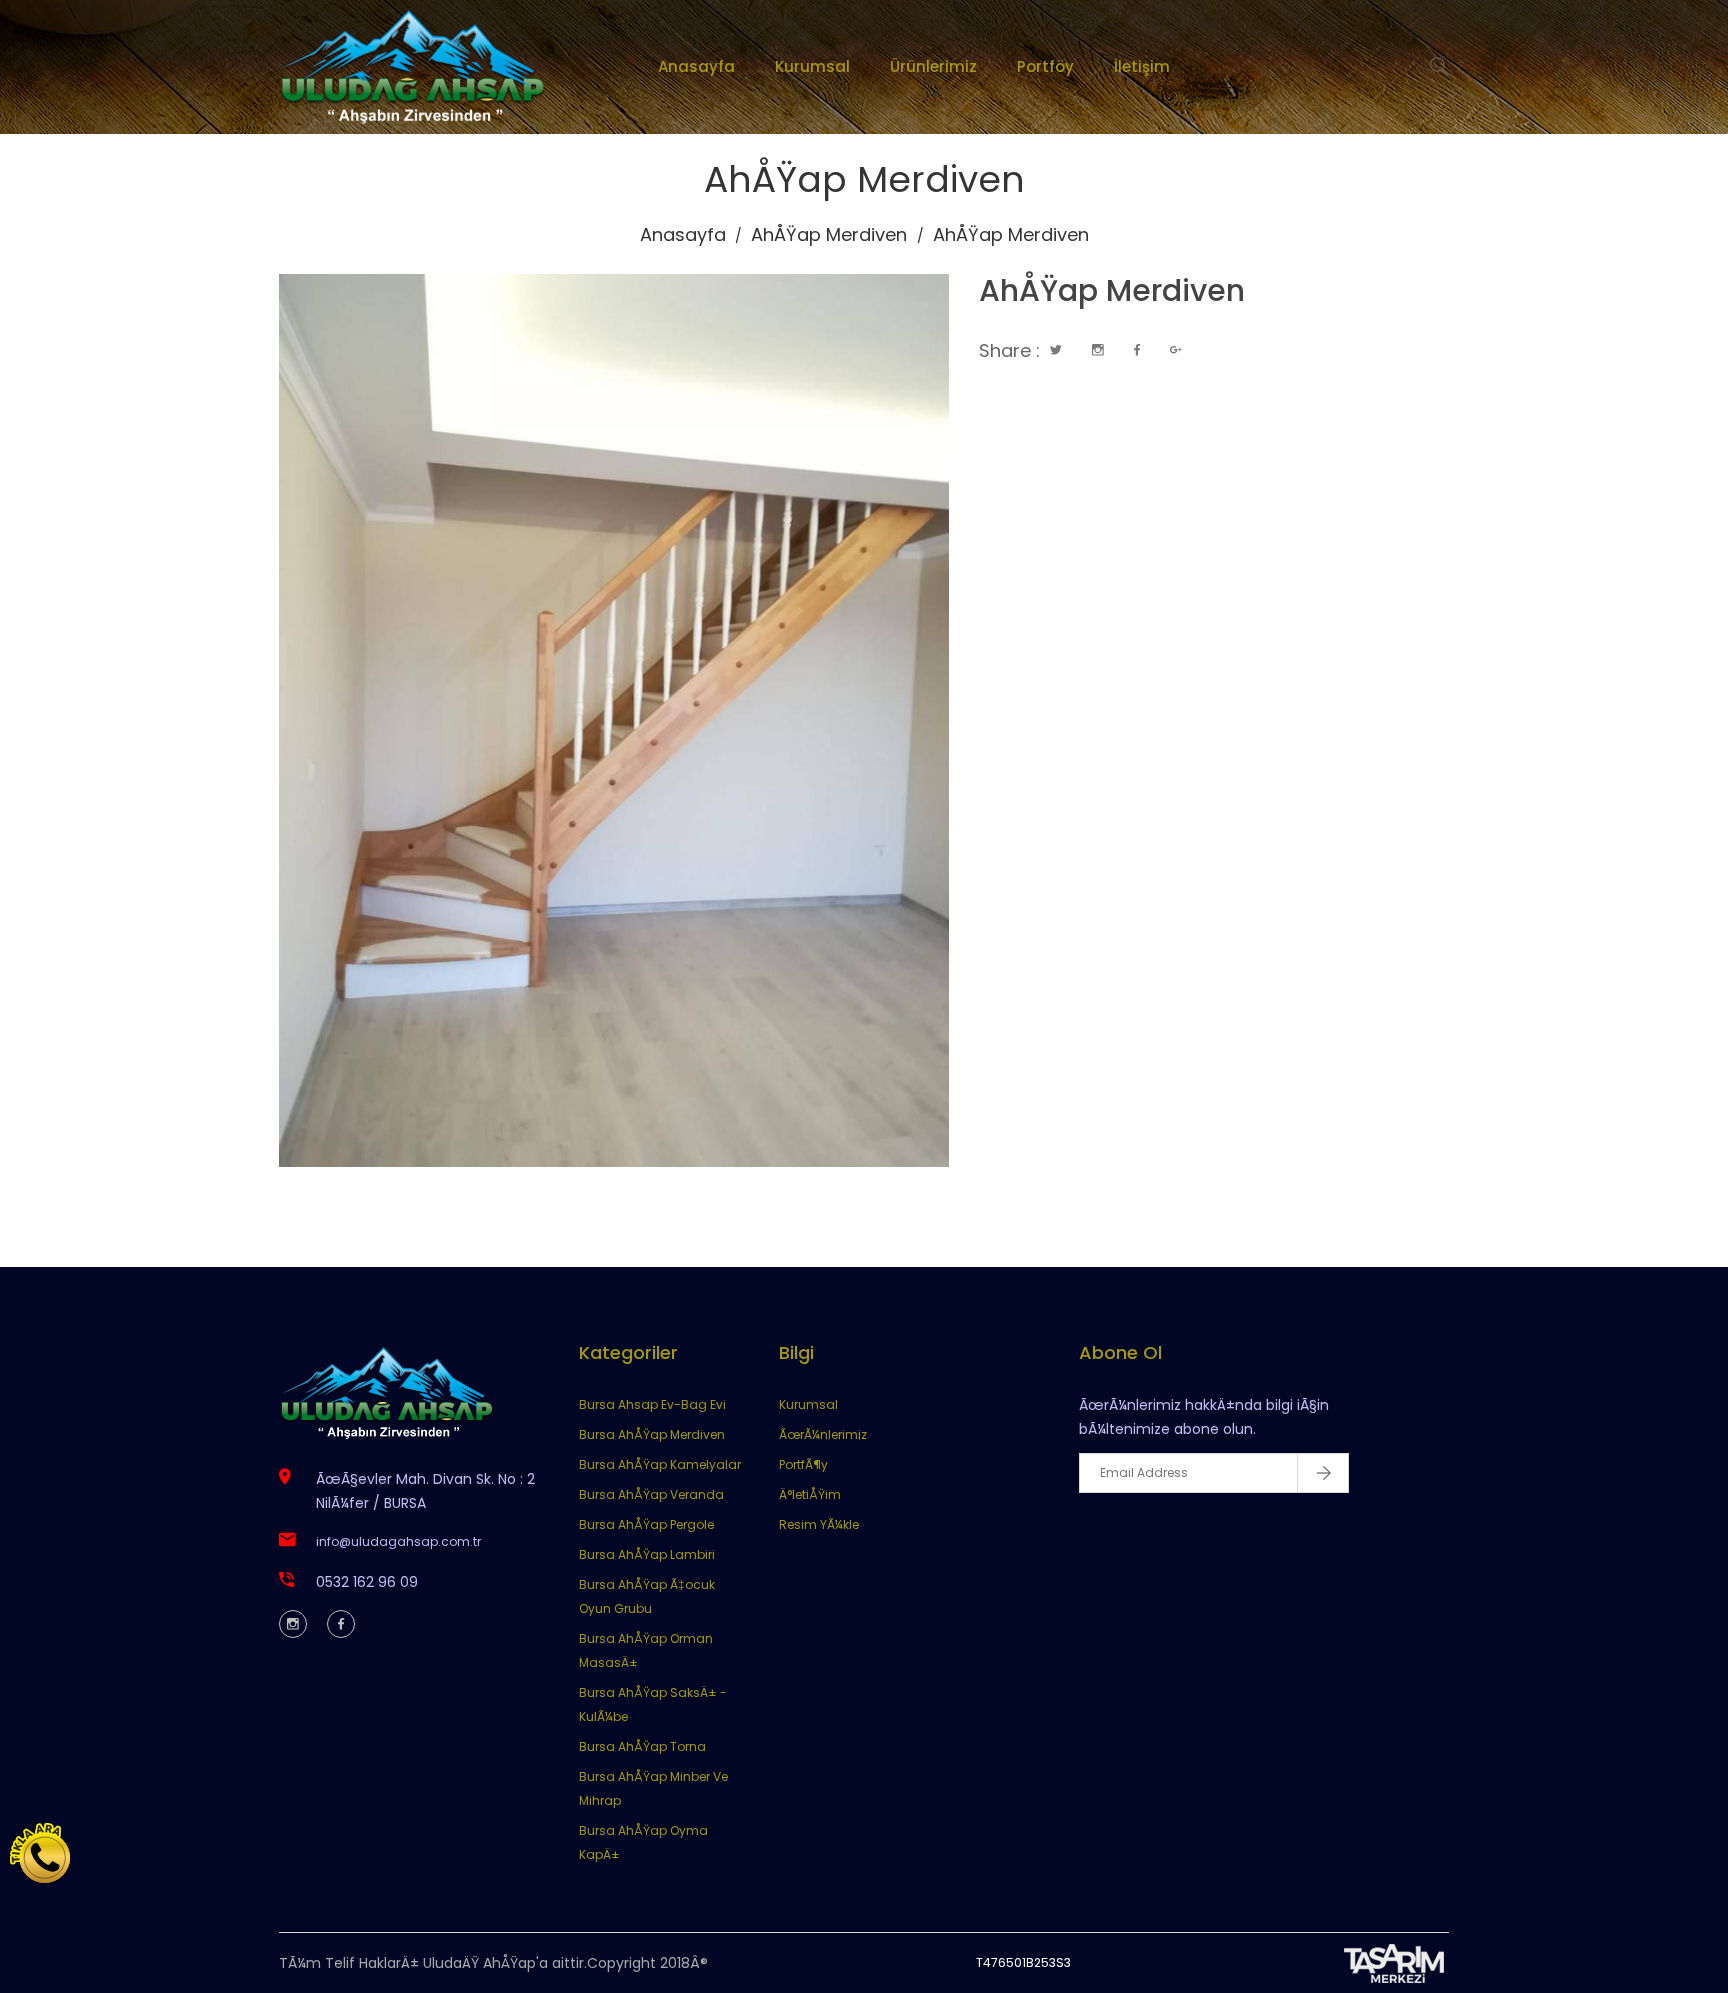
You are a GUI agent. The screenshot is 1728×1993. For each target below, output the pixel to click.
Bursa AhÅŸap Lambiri (647, 1554)
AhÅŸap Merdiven (829, 234)
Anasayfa (696, 66)
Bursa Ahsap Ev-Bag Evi (652, 1404)
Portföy (1045, 66)
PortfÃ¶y (803, 1464)
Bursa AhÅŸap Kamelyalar (660, 1464)
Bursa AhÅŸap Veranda (651, 1494)
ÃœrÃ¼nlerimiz (823, 1434)
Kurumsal (812, 66)
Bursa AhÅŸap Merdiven (652, 1434)
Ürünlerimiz (933, 66)
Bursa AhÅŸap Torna (642, 1746)
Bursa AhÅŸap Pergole (646, 1524)
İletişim (1142, 66)
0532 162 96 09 (367, 1582)
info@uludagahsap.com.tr (398, 1541)
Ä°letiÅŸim (810, 1494)
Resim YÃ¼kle (819, 1524)
